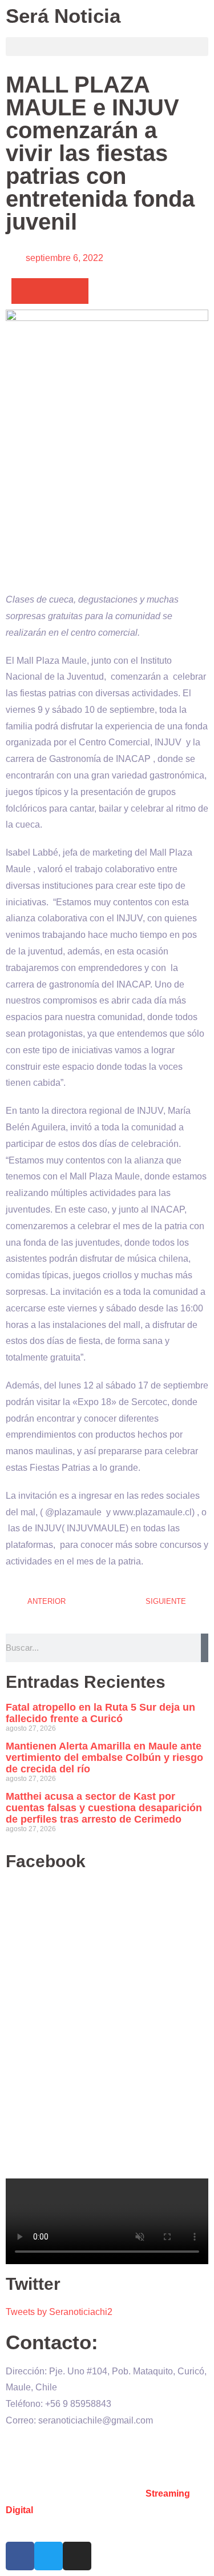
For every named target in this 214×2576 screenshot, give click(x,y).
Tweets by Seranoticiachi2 (59, 2312)
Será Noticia (63, 16)
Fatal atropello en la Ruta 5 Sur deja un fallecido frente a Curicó (100, 1713)
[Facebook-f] (20, 2556)
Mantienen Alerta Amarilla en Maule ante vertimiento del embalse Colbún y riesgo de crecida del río (104, 1758)
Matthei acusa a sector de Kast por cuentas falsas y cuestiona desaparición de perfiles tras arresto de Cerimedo (104, 1808)
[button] (107, 47)
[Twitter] (49, 2556)
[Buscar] (205, 1648)
